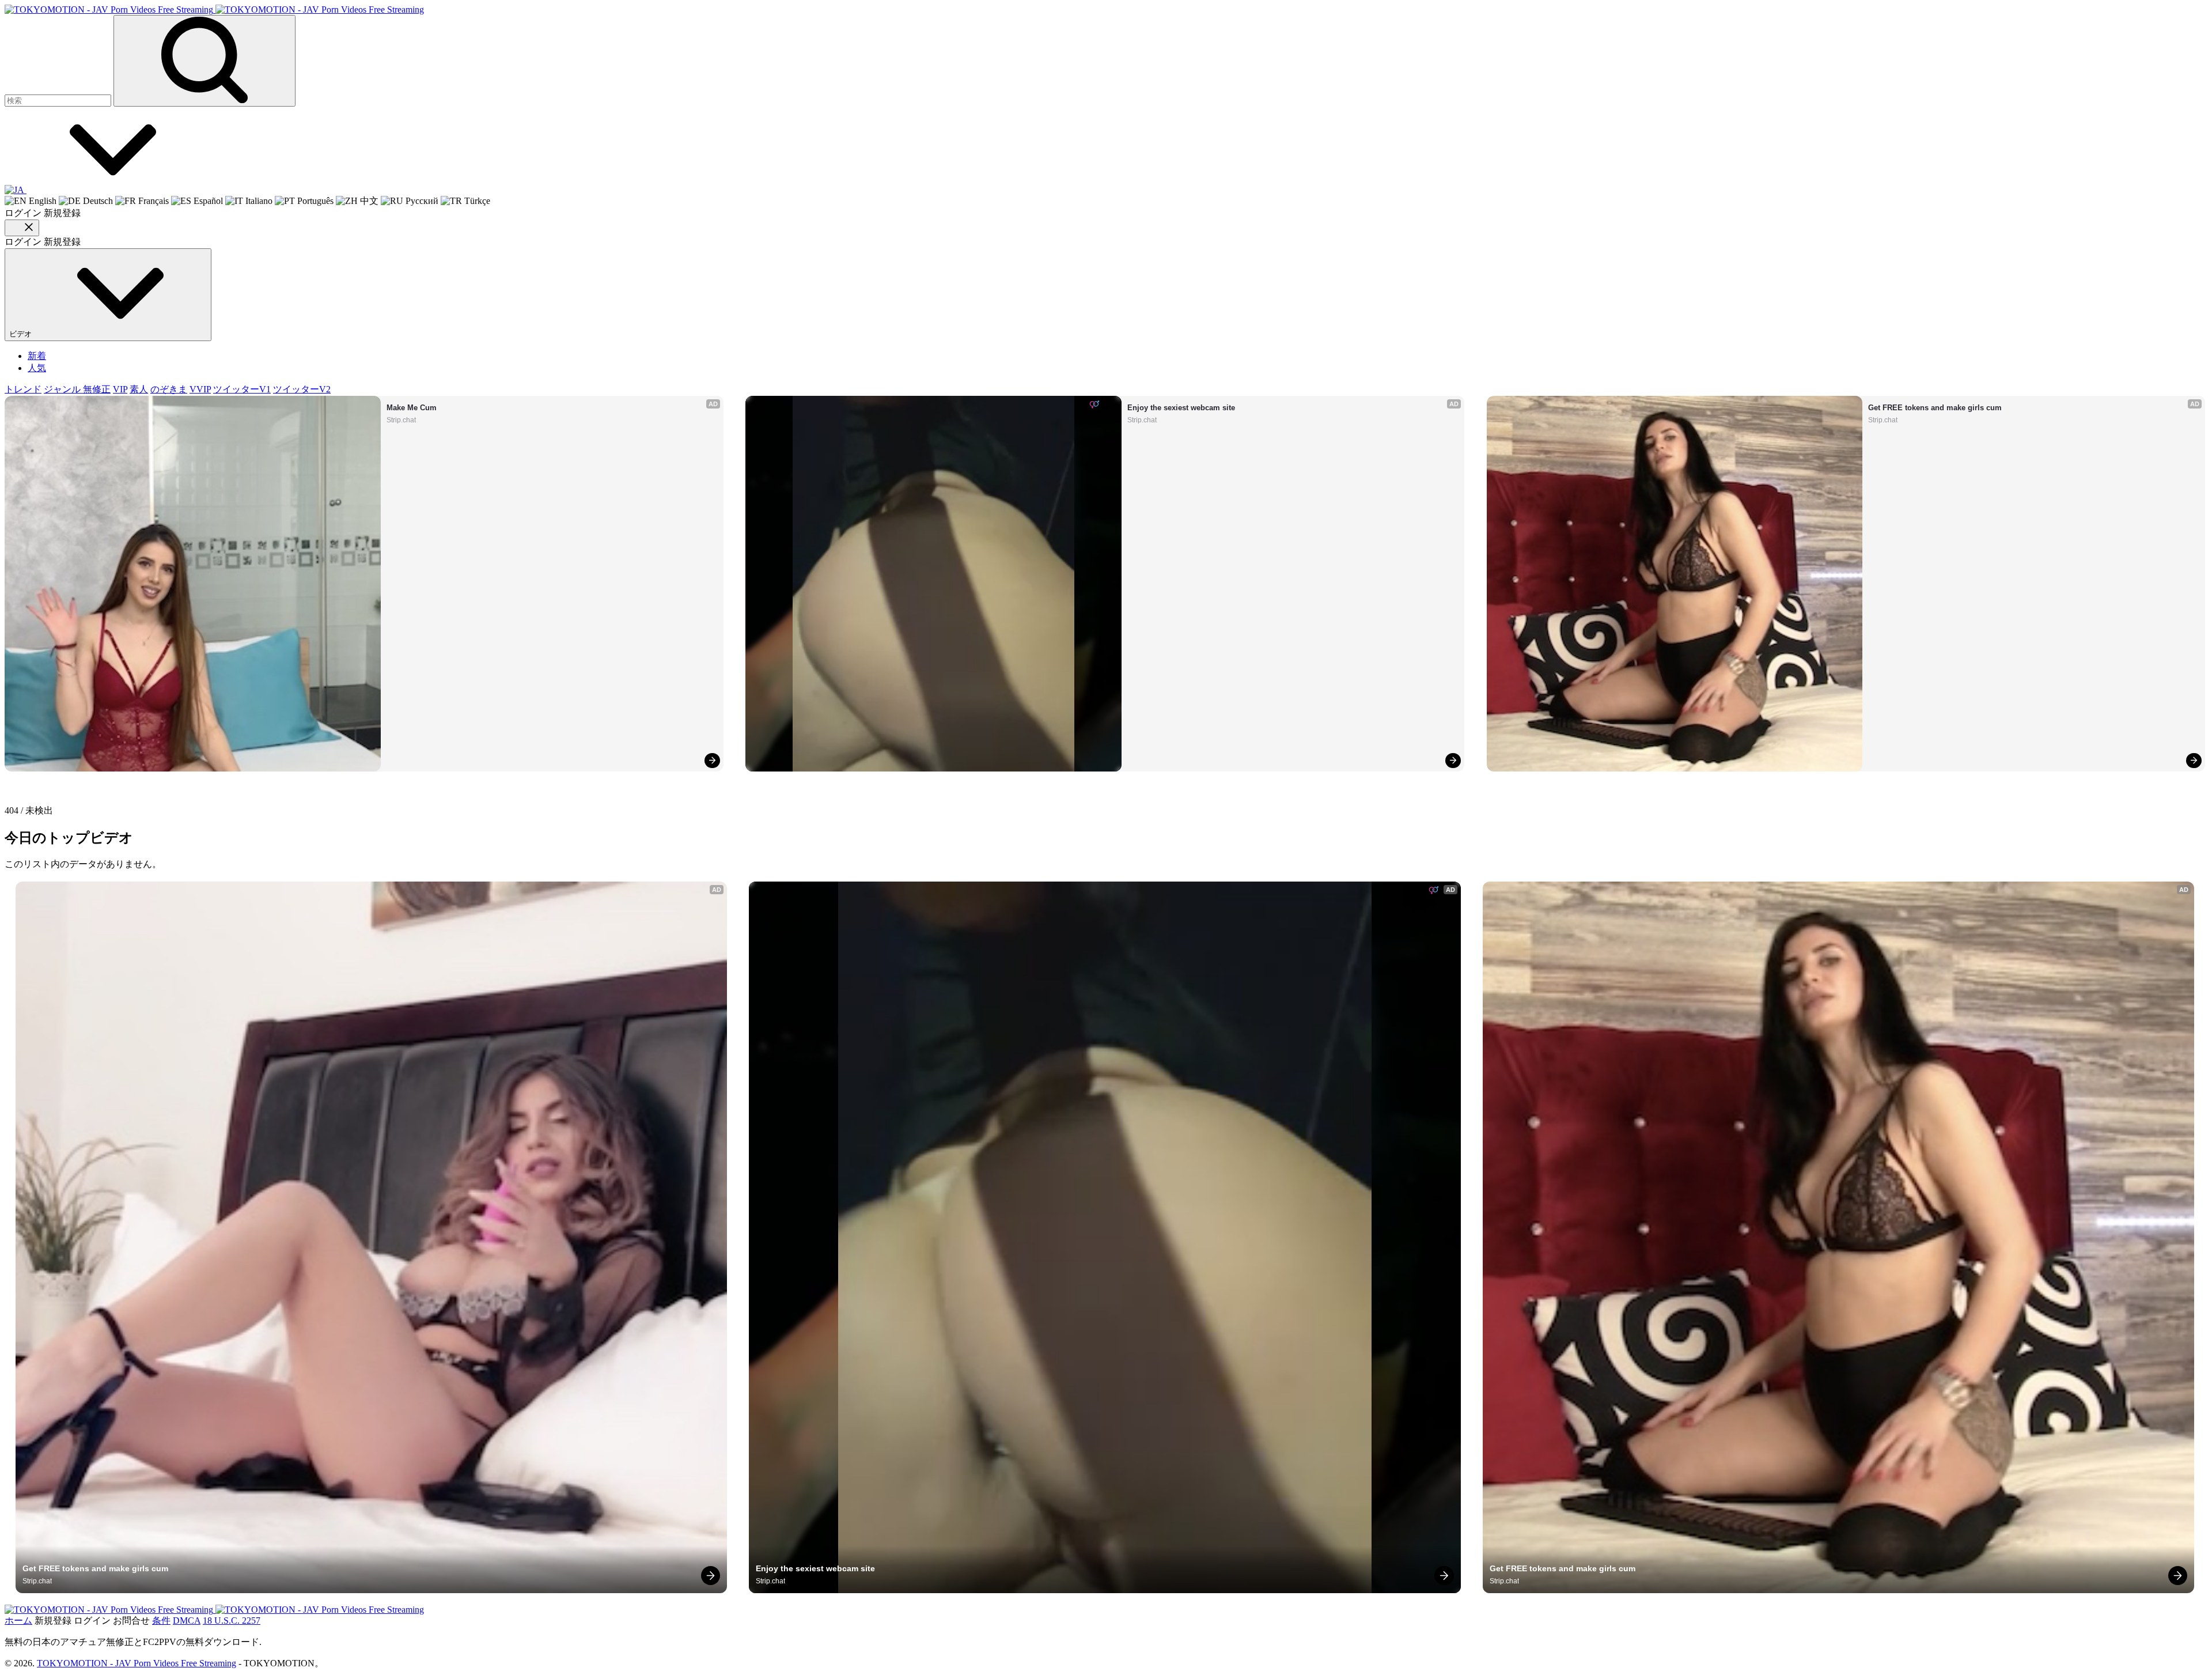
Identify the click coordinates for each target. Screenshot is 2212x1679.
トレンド (23, 389)
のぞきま (169, 389)
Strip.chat (401, 420)
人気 (37, 368)
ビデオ (22, 334)
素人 (139, 389)
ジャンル (63, 389)
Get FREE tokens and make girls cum (1935, 408)
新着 (37, 356)
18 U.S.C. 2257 (232, 1621)
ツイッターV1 (242, 389)
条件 (161, 1621)
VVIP (200, 389)
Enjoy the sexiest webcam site (1181, 408)
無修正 (97, 389)
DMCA (187, 1621)
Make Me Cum (412, 408)
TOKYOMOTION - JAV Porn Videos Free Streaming (137, 1663)
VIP (120, 389)
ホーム (18, 1621)
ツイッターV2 (302, 389)
